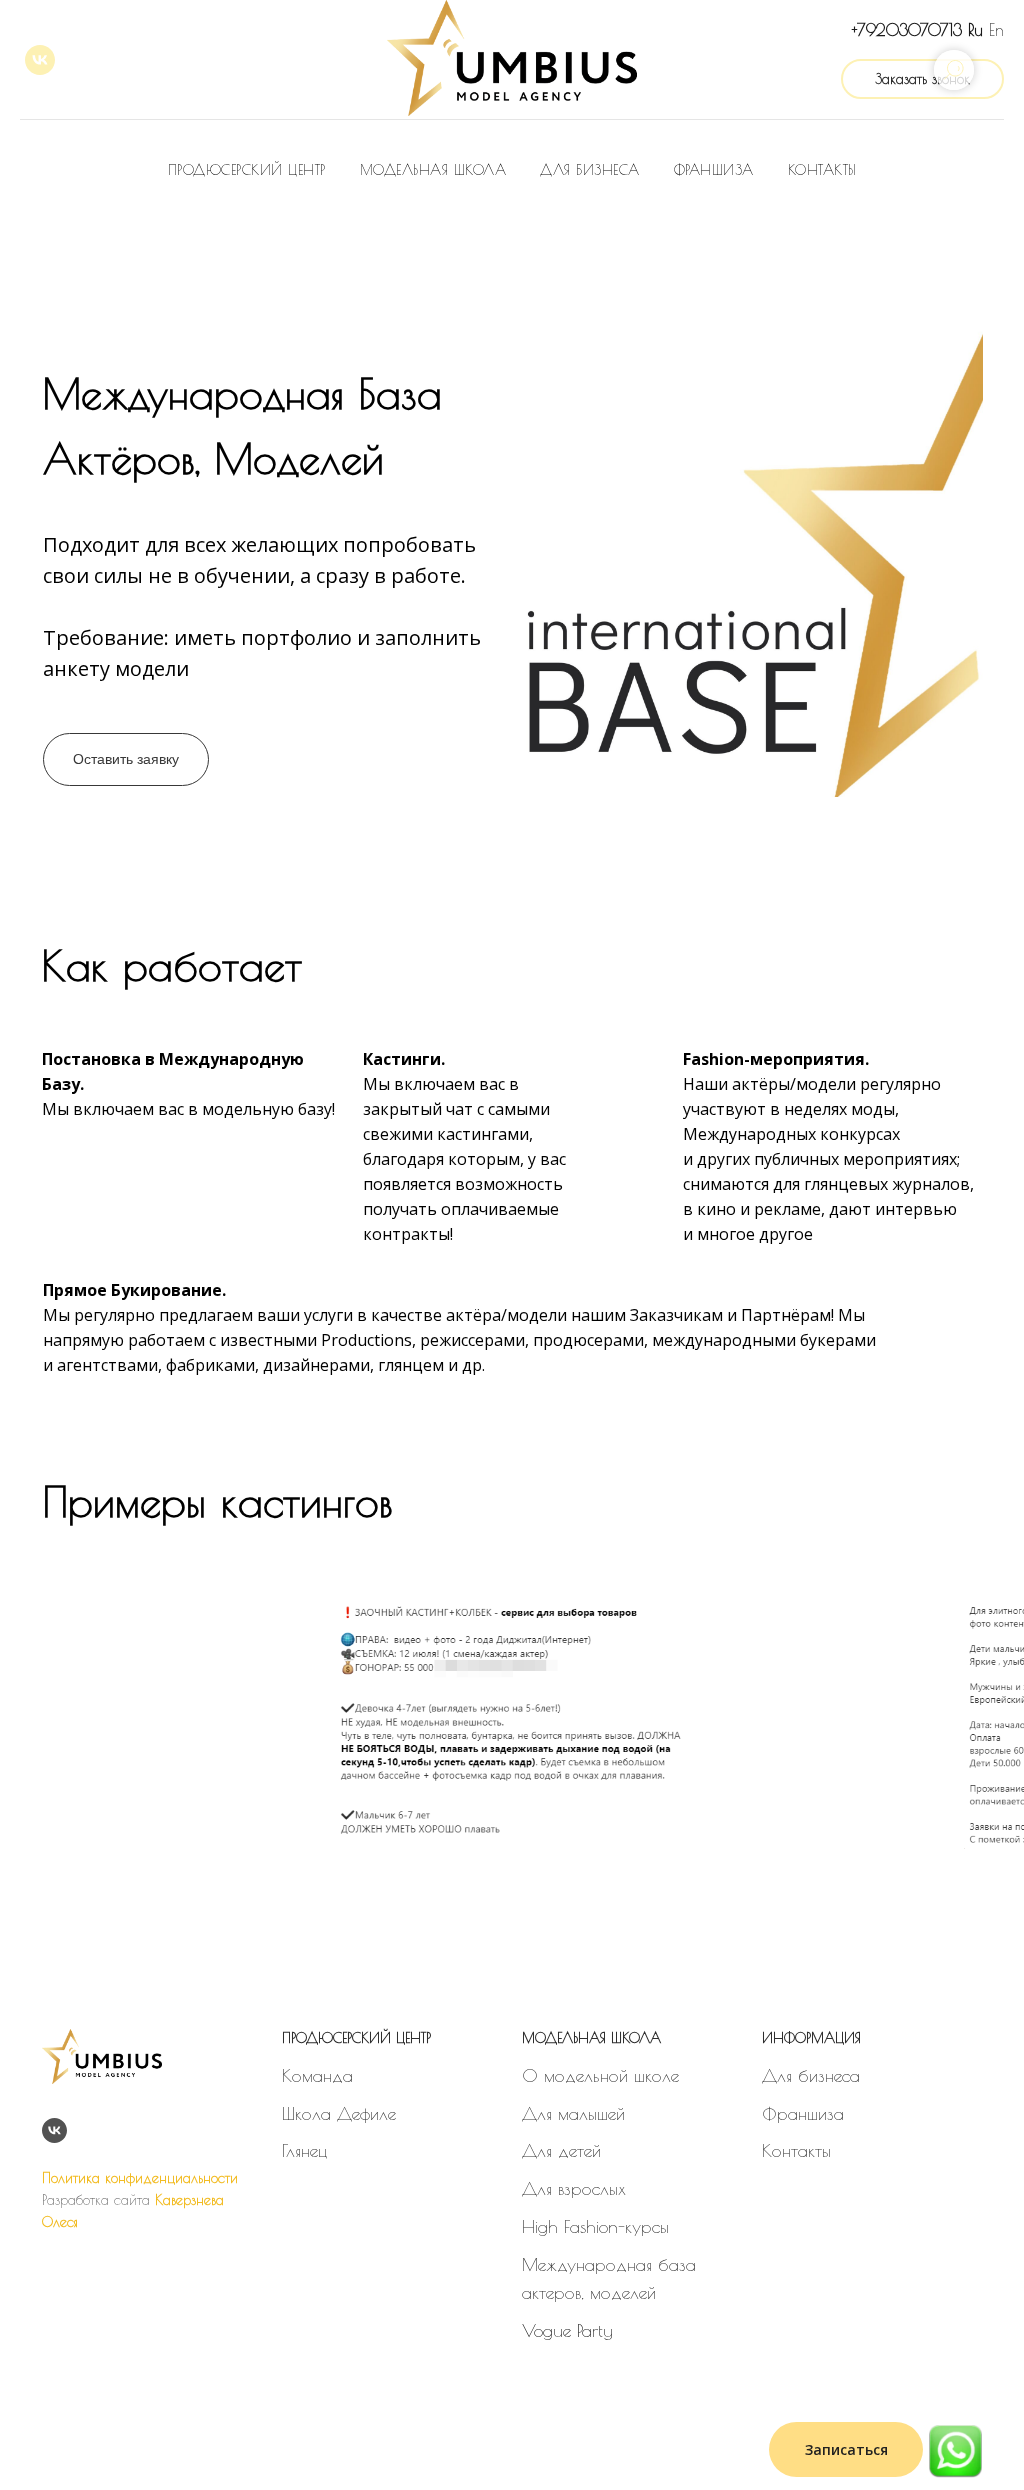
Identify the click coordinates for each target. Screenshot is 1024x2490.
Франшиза (714, 170)
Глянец (304, 2150)
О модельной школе (600, 2075)
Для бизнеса (590, 170)
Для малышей (573, 2113)
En (996, 30)
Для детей (561, 2150)
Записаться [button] (846, 2449)
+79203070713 (907, 30)
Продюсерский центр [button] (247, 170)
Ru (975, 30)
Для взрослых (574, 2188)
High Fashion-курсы (595, 2226)
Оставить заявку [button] (126, 759)
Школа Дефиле (339, 2113)
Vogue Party (567, 2330)
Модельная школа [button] (433, 170)
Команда (317, 2075)
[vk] (40, 60)
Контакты (822, 170)
